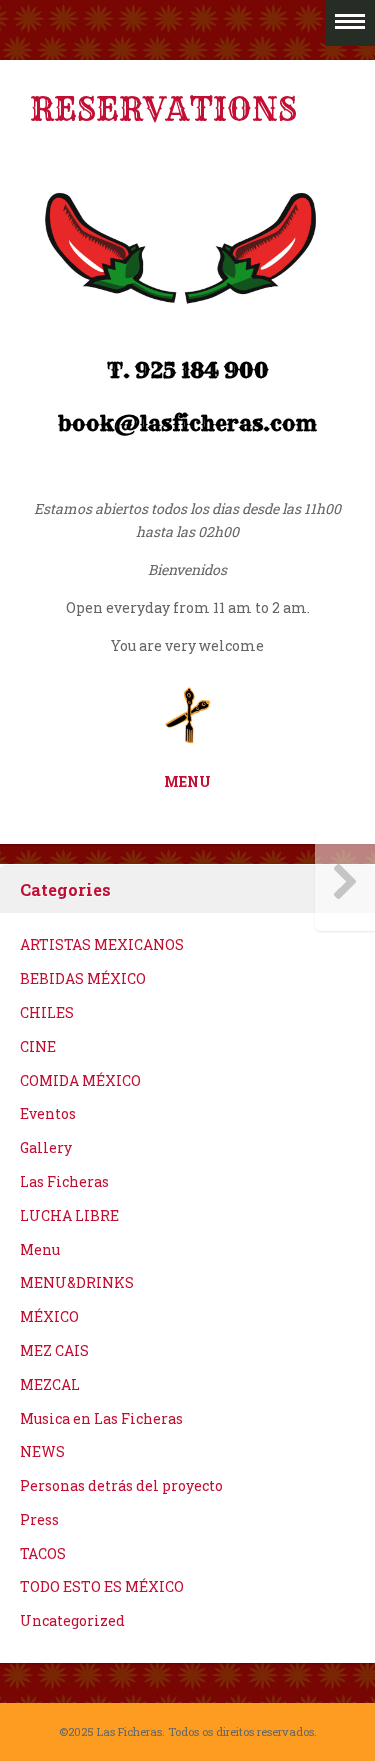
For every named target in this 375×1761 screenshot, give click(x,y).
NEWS (42, 1451)
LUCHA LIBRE (69, 1215)
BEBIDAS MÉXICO (83, 978)
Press (39, 1519)
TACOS (43, 1553)
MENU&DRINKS (77, 1282)
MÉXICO (49, 1316)
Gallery (46, 1147)
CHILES (47, 1012)
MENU (187, 781)
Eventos (48, 1113)
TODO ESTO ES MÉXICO (102, 1586)
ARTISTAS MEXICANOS (102, 944)
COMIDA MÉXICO (80, 1080)
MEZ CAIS (54, 1350)
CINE (38, 1046)
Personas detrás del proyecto (121, 1485)
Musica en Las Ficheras (101, 1418)
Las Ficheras (64, 1181)
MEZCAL (50, 1384)
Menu (40, 1249)
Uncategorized (72, 1620)
